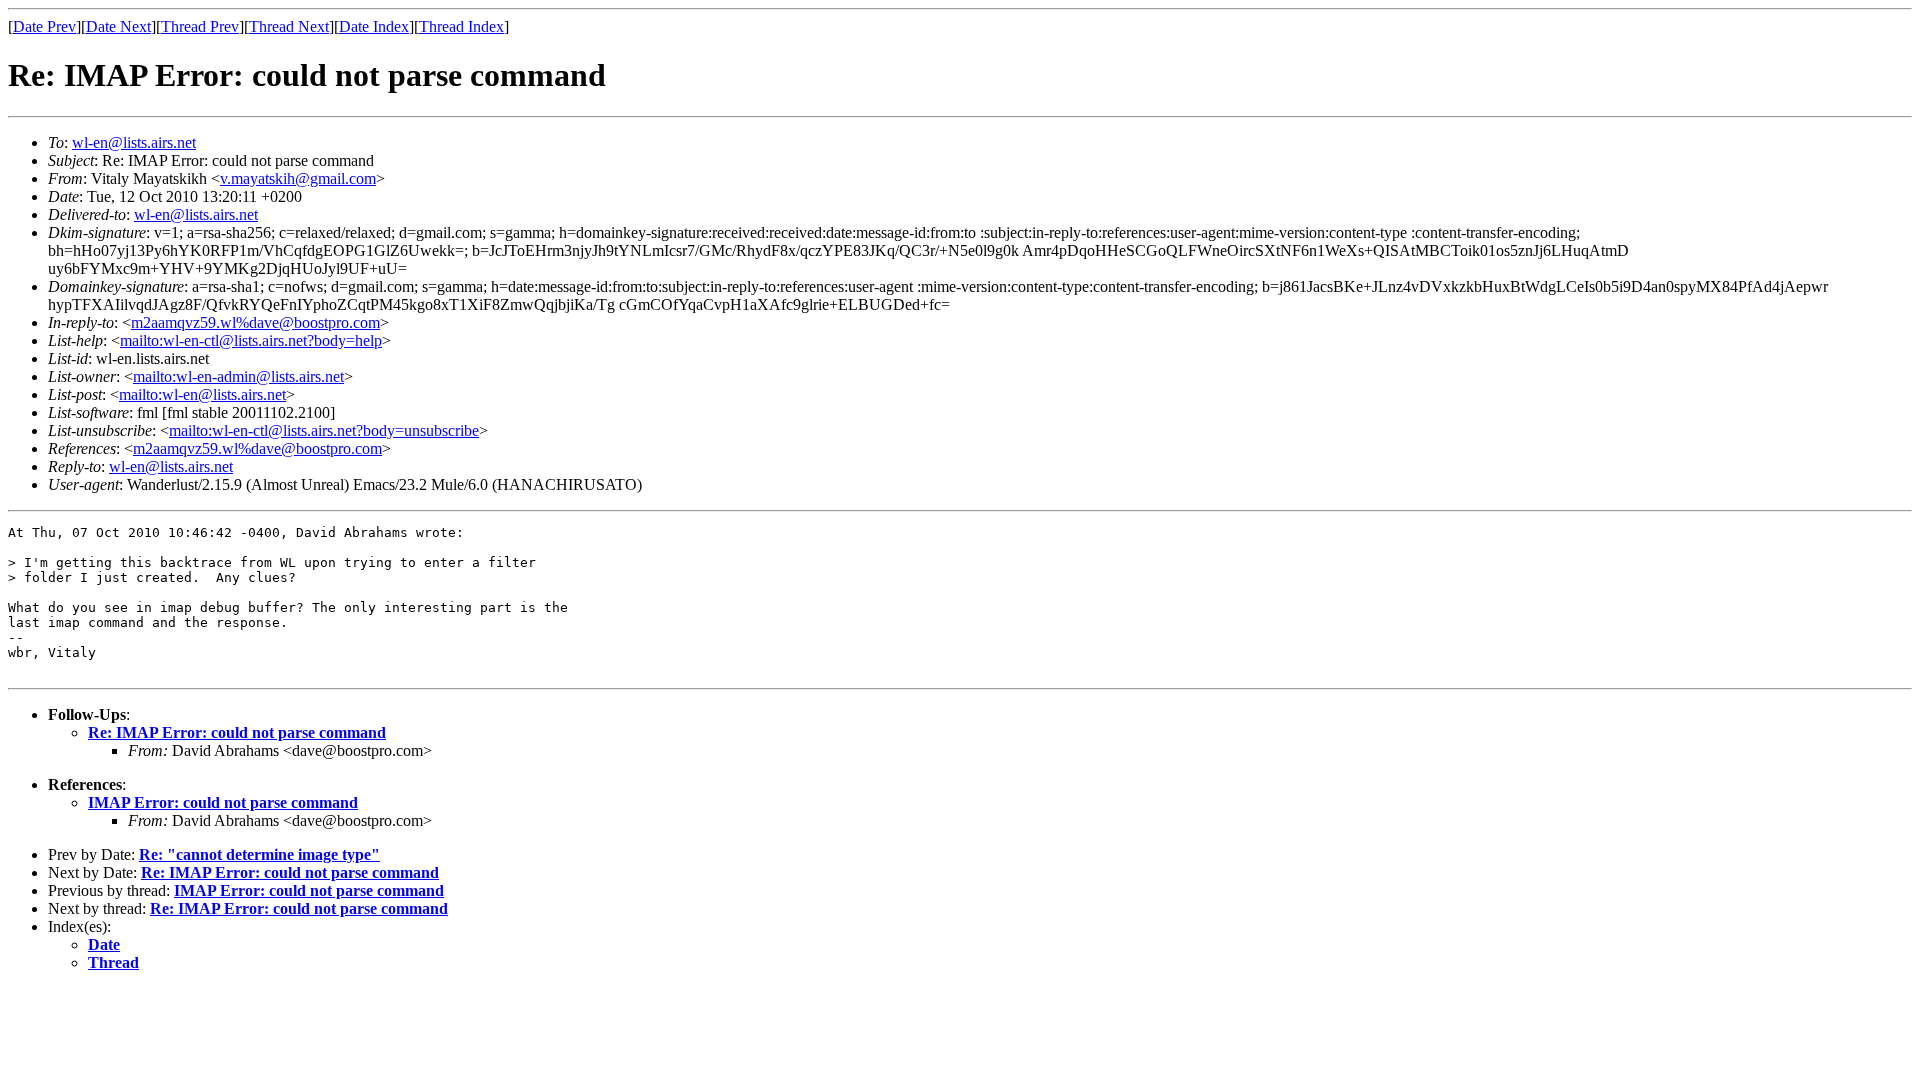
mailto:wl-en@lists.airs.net (202, 394)
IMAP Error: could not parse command (223, 802)
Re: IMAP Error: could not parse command (237, 732)
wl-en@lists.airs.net (134, 142)
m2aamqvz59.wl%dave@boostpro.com (255, 322)
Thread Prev (200, 26)
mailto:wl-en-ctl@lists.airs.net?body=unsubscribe (324, 430)
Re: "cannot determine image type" (259, 854)
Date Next (118, 26)
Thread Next (289, 26)
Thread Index (461, 26)
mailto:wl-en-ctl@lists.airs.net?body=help (251, 340)
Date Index (374, 26)
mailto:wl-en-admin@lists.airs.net (238, 376)
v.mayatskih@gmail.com (298, 178)
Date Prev (44, 26)
